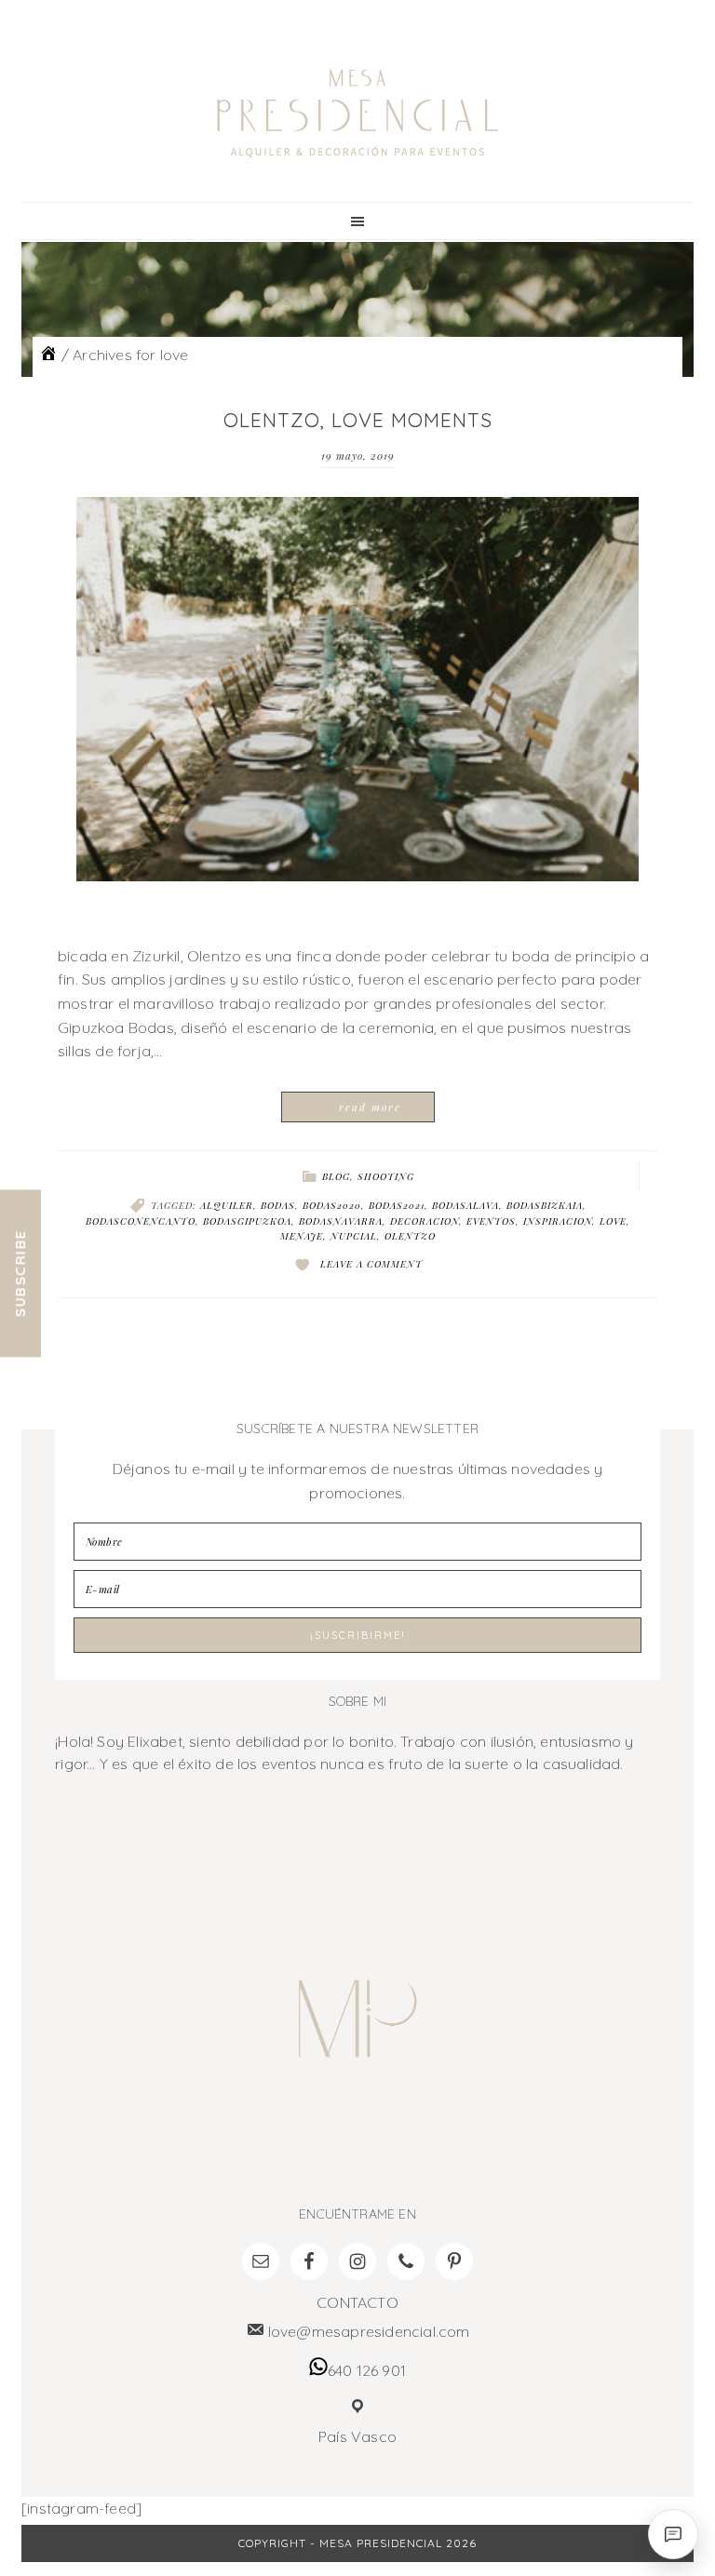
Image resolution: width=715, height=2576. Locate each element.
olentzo (410, 1236)
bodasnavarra (341, 1221)
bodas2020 (332, 1205)
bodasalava (465, 1205)
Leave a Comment (371, 1264)
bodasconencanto (141, 1221)
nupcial (354, 1236)
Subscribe (20, 1274)
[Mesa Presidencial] (48, 355)
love (613, 1221)
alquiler (227, 1205)
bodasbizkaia (545, 1205)
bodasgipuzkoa (247, 1221)
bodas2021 (397, 1205)
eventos (491, 1221)
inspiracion (558, 1221)
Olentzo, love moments (358, 420)
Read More (370, 1107)
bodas (278, 1205)
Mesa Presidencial (357, 114)
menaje (302, 1236)
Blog (336, 1176)
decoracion (425, 1221)
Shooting (386, 1176)
